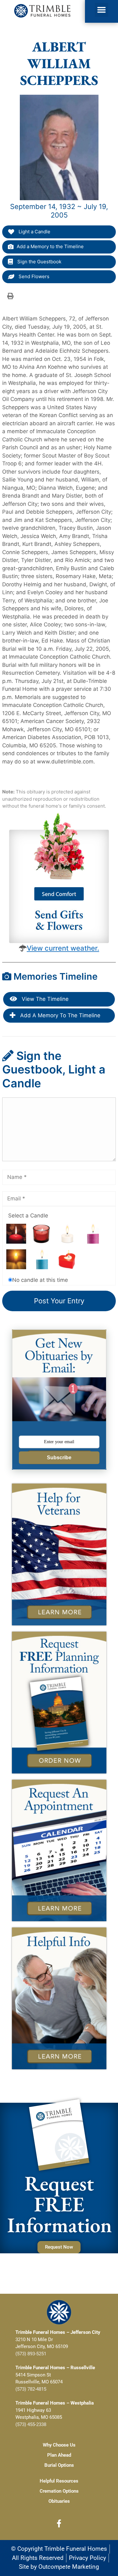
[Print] (10, 296)
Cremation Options (59, 2491)
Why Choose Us (59, 2445)
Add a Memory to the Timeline (50, 246)
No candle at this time (40, 1280)
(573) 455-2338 (31, 2424)
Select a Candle (28, 1216)
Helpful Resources (59, 2481)
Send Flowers (33, 276)
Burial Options (59, 2465)
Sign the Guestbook (39, 262)
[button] (102, 10)
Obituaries (59, 2501)
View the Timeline (44, 999)
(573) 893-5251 (31, 2354)
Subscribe (59, 1458)
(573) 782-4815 (31, 2389)
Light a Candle (34, 232)
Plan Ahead (59, 2455)
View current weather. (63, 948)
